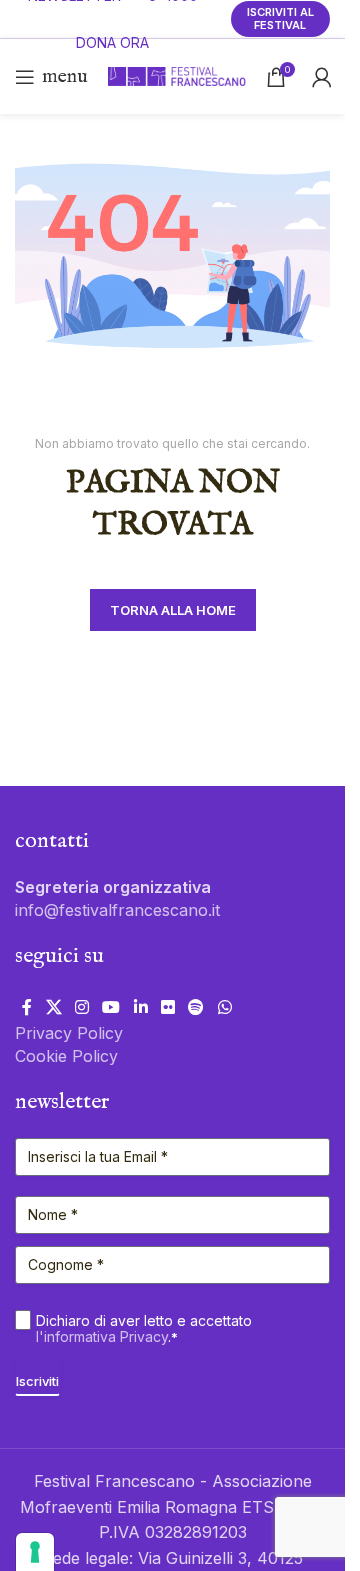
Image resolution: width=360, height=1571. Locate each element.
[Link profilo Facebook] (27, 1007)
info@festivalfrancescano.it (117, 910)
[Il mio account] (322, 77)
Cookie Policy (66, 1056)
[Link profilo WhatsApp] (224, 1007)
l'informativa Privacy (102, 1336)
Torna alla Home (173, 610)
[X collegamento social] (53, 1007)
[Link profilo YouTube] (111, 1007)
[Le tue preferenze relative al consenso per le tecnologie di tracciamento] (35, 1552)
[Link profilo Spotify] (196, 1007)
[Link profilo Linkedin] (140, 1007)
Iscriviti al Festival (280, 18)
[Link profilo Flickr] (167, 1007)
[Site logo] (177, 75)
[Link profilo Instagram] (81, 1007)
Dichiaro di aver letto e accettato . (144, 1329)
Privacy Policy (69, 1033)
